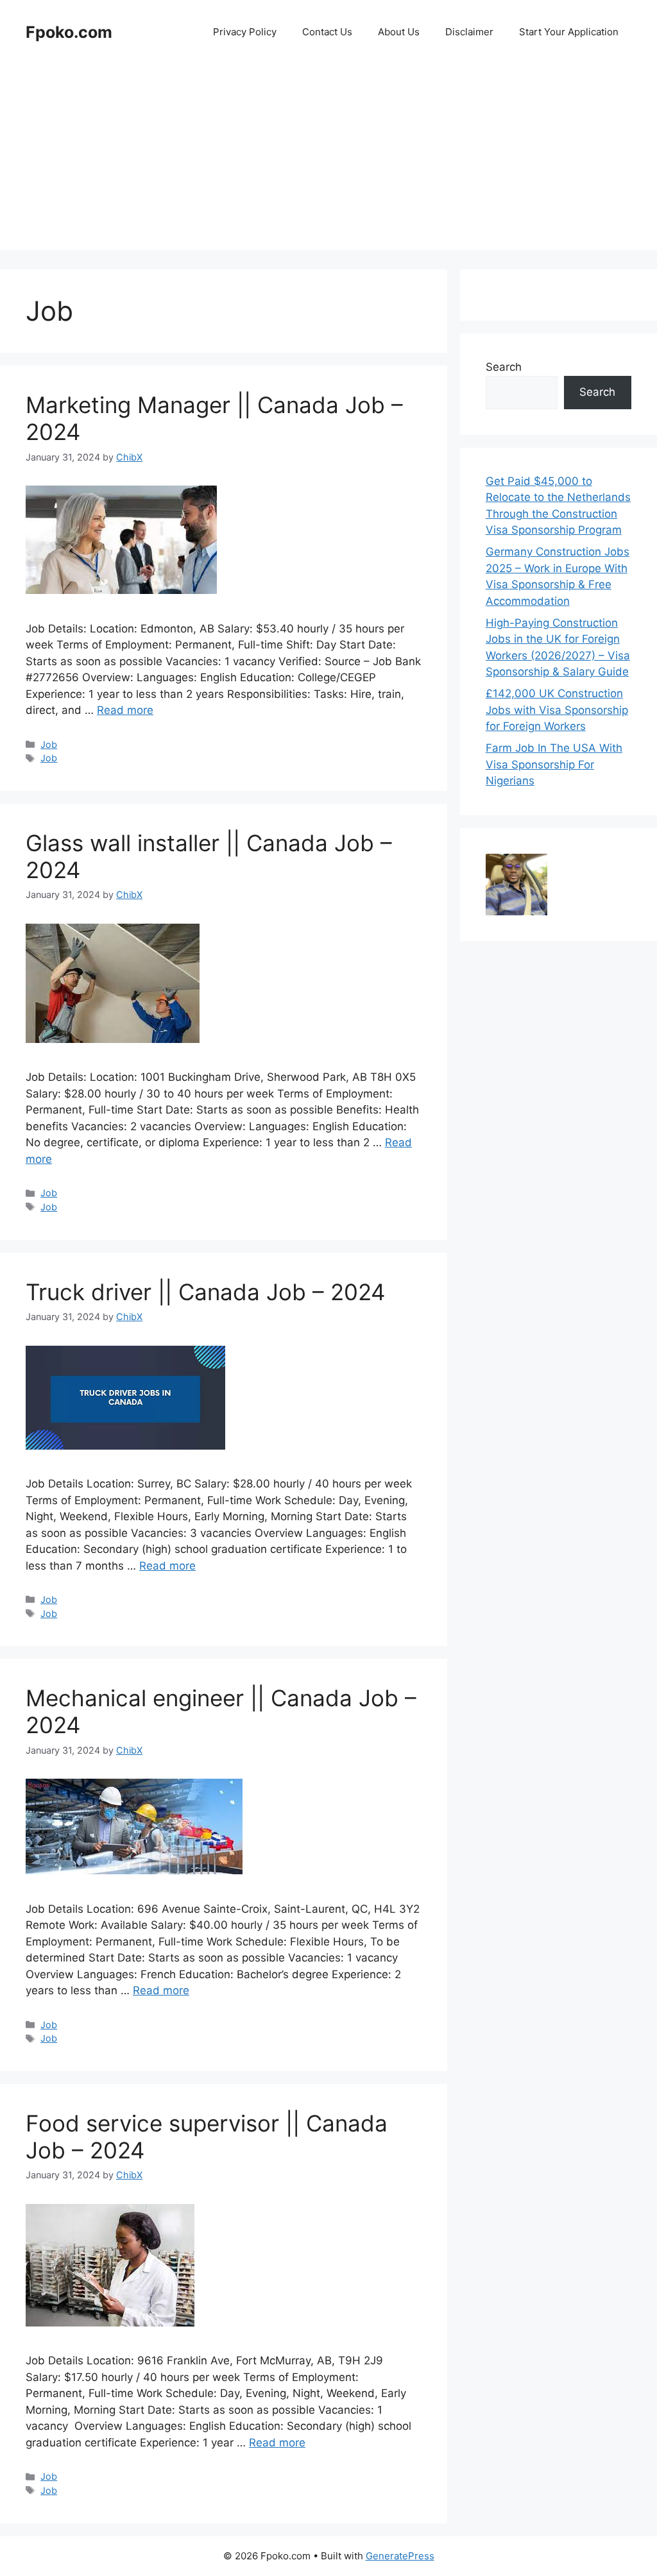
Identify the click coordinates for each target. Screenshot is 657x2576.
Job (49, 744)
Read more (125, 710)
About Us (399, 32)
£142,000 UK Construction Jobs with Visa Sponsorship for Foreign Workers (557, 710)
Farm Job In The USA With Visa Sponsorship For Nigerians (554, 764)
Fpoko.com (69, 32)
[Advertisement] (328, 160)
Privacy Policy (245, 32)
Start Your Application (569, 32)
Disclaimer (469, 32)
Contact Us (327, 32)
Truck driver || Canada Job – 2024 (205, 1292)
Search (504, 367)
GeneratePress (400, 2556)
